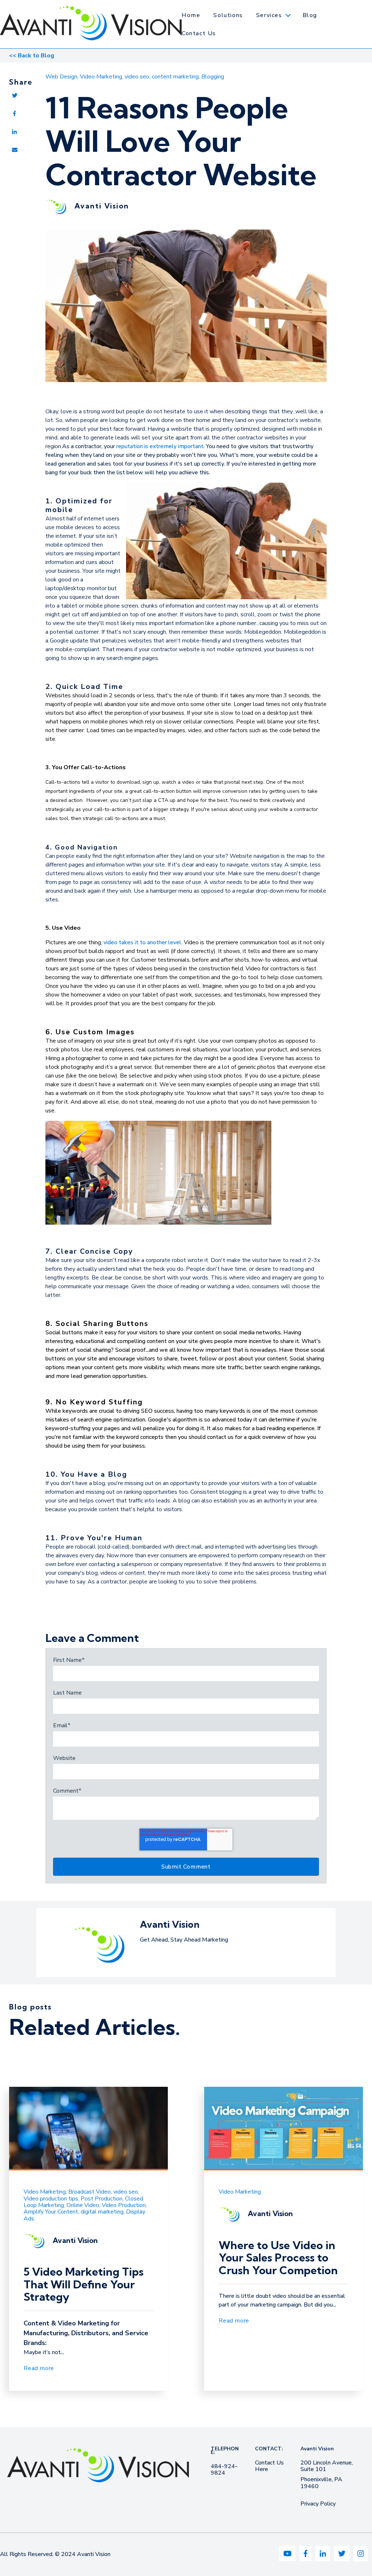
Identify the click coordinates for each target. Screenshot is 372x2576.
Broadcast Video (90, 2192)
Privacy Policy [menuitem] (318, 2504)
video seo (137, 77)
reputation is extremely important (160, 446)
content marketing (175, 77)
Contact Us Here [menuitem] (269, 2466)
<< (32, 56)
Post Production (102, 2199)
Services (269, 15)
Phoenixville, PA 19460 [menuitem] (321, 2483)
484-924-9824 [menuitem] (224, 2470)
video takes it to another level (142, 942)
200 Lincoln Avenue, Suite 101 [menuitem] (327, 2466)
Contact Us (199, 33)
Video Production (124, 2205)
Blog (310, 15)
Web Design (61, 77)
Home (191, 15)
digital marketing (102, 2212)
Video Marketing (101, 77)
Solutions (228, 15)
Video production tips (51, 2199)
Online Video (83, 2205)
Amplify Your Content (51, 2212)
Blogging (213, 77)
